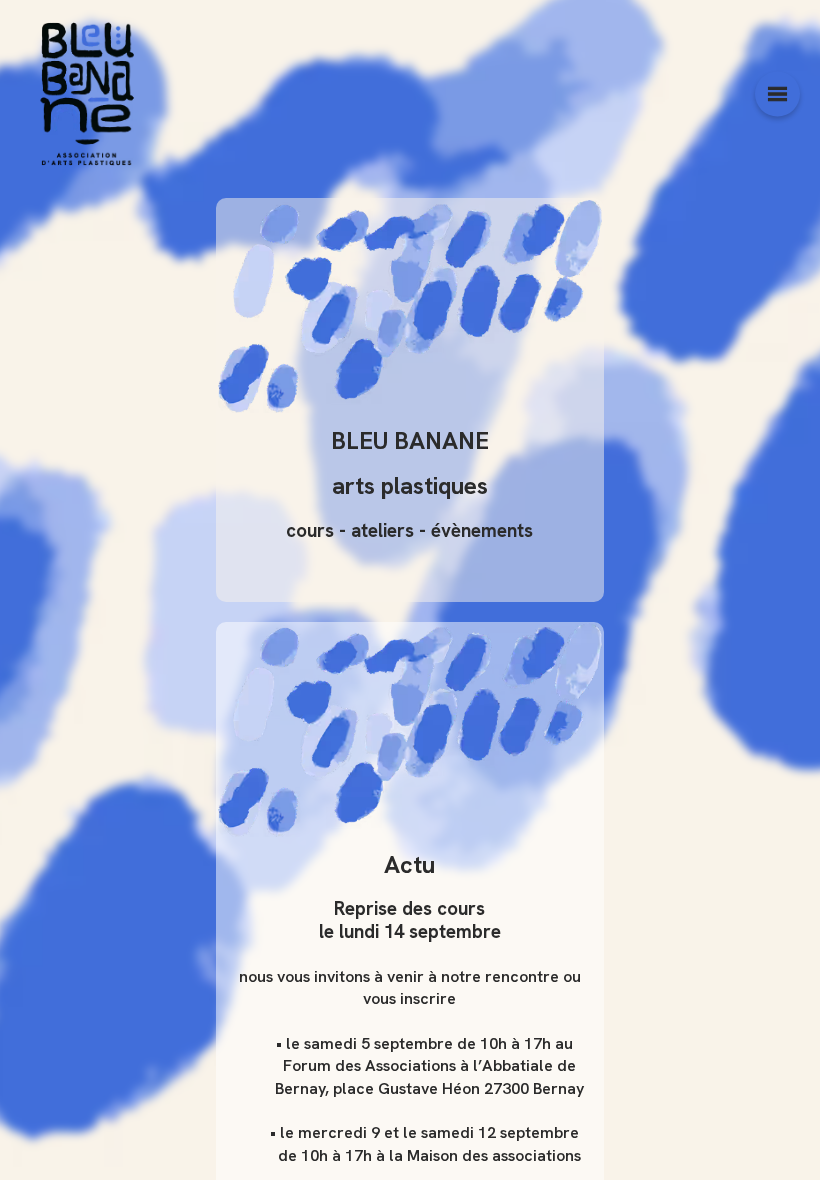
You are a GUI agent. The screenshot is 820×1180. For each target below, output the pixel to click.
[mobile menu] (777, 94)
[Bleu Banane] (86, 94)
